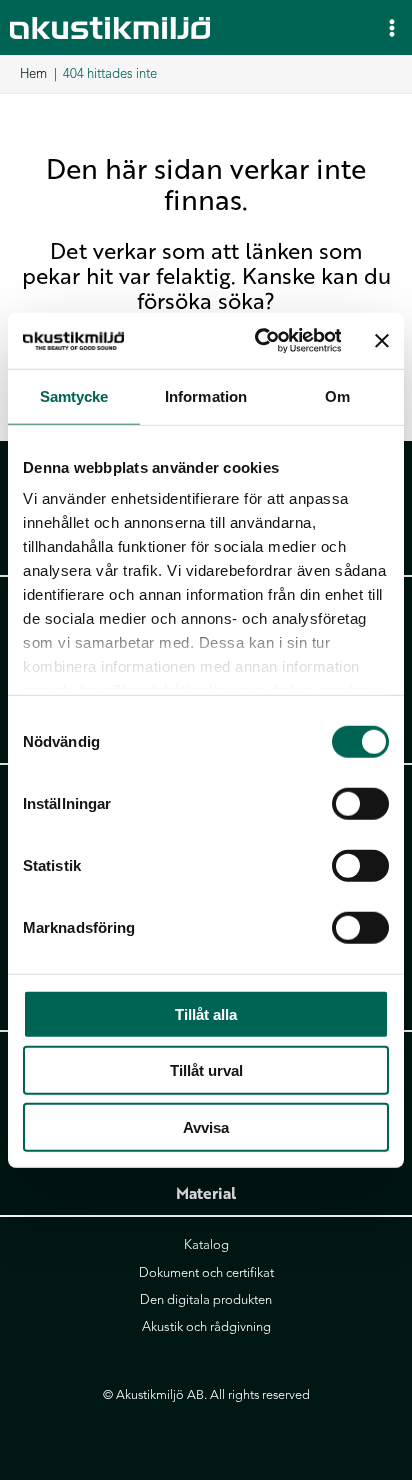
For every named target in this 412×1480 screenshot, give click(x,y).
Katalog (206, 1245)
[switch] (360, 803)
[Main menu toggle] (392, 27)
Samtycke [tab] (74, 395)
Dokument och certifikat (206, 1273)
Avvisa (206, 1126)
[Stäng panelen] (382, 341)
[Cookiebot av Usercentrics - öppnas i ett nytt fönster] (258, 341)
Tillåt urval (206, 1070)
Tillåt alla (206, 1013)
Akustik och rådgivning (206, 1327)
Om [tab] (337, 395)
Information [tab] (206, 395)
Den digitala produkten (206, 1300)
